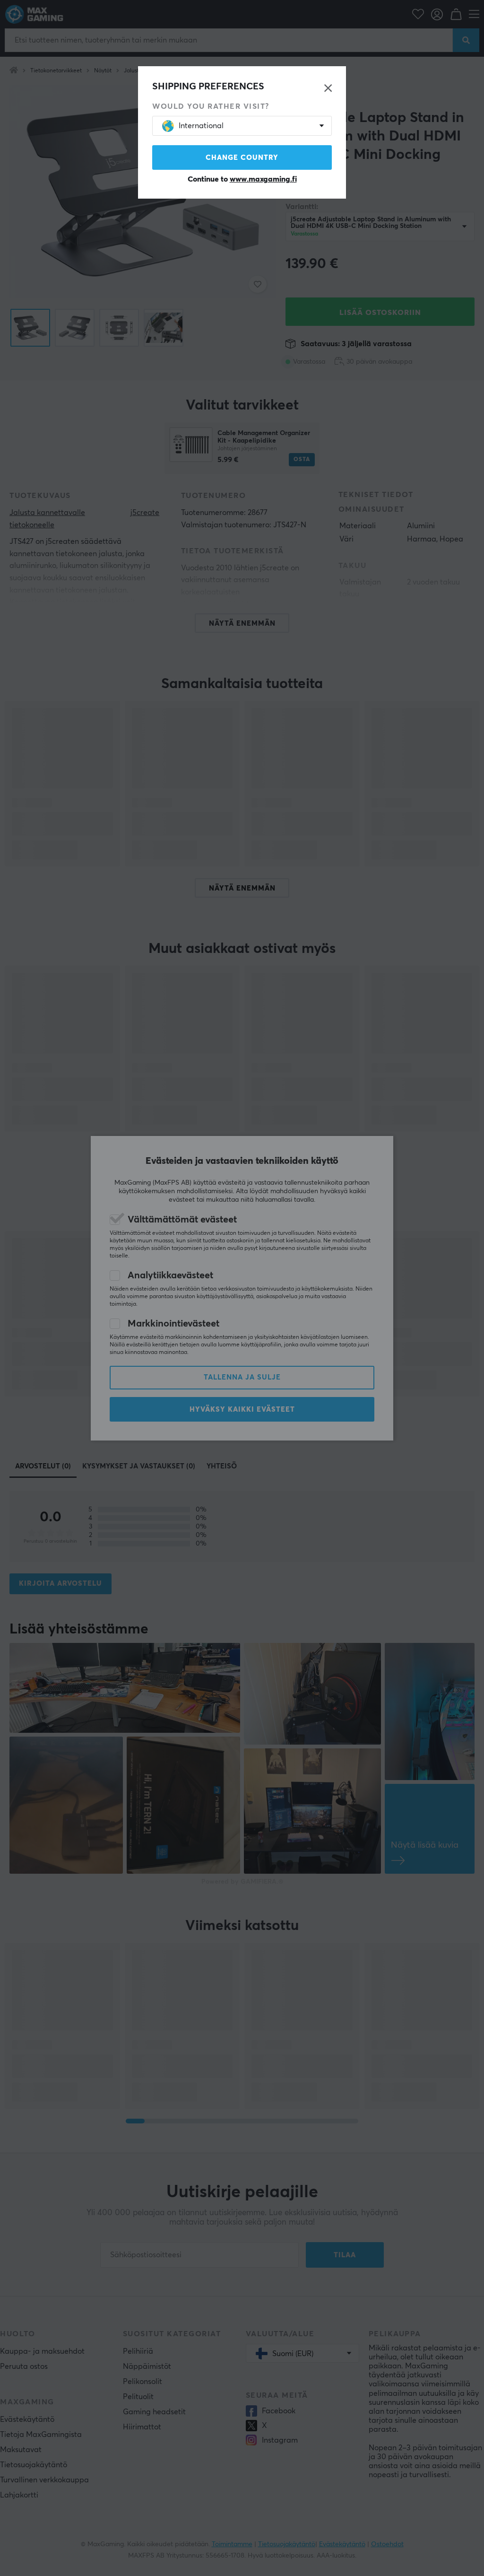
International (201, 126)
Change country (242, 158)
